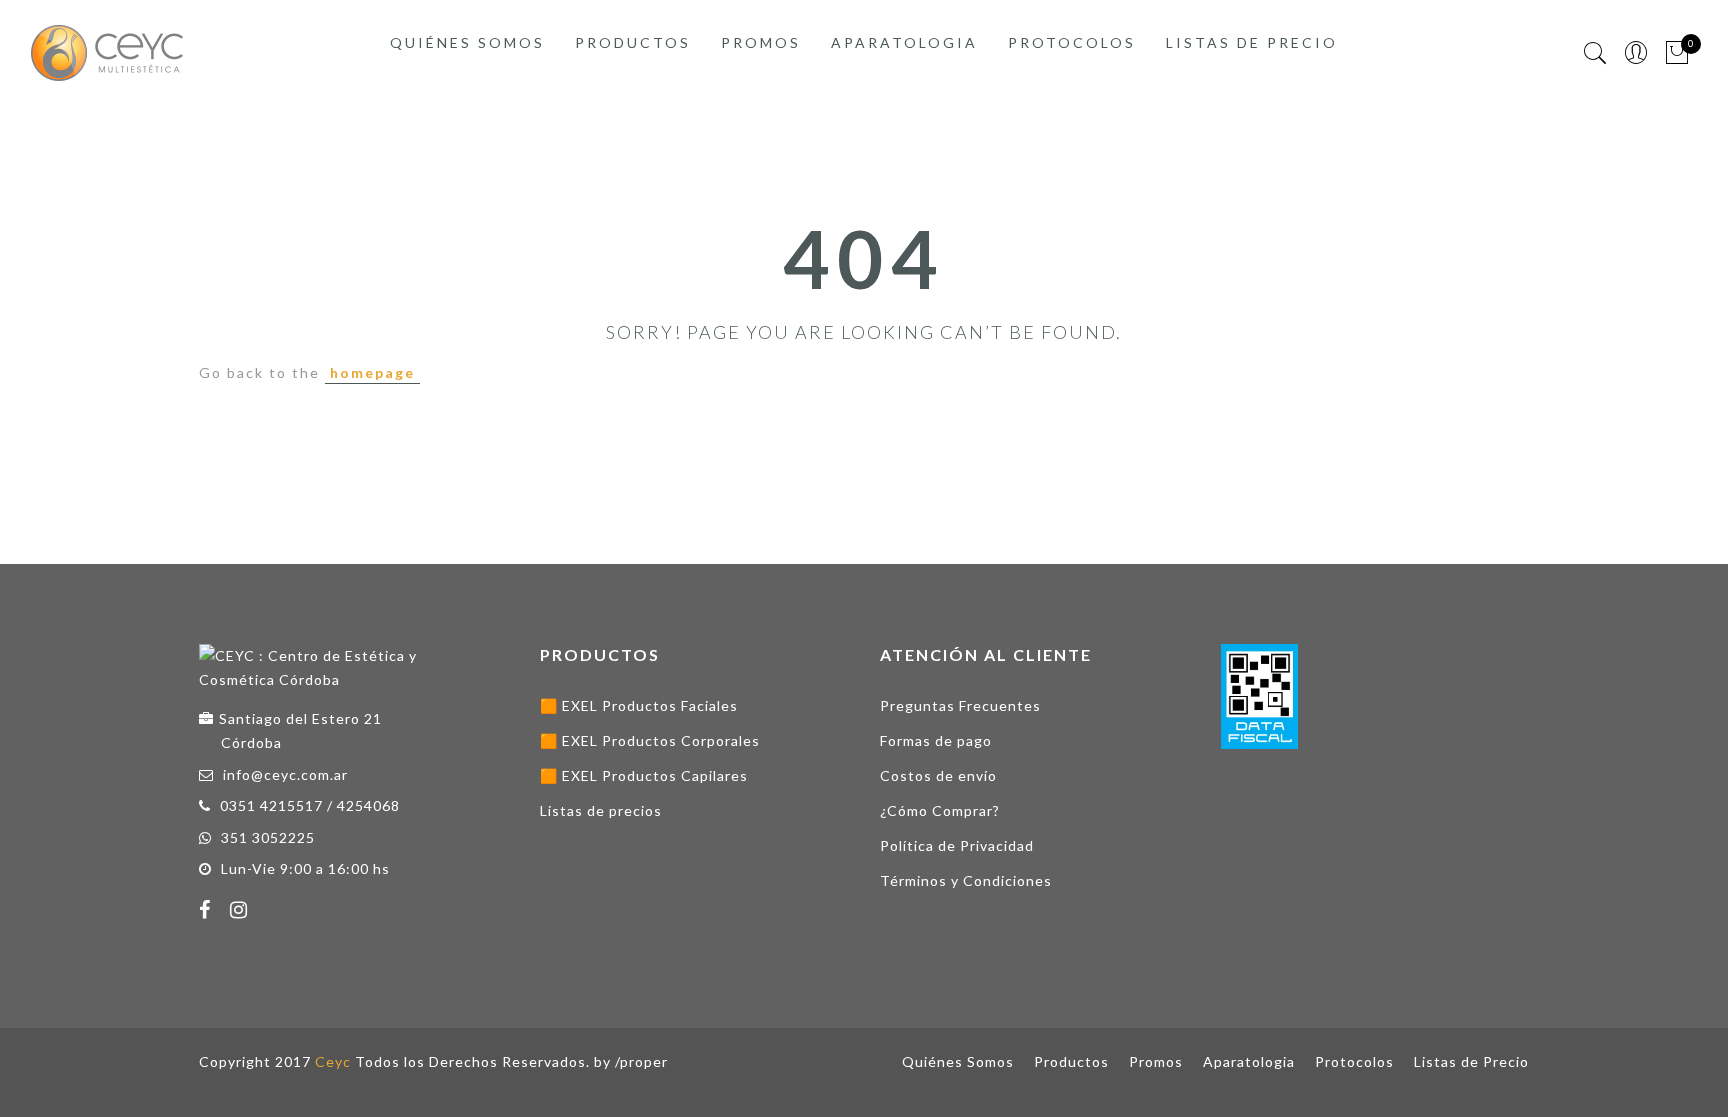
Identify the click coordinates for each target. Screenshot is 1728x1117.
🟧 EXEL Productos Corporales (650, 740)
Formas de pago (936, 740)
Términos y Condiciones (966, 880)
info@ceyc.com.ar (285, 774)
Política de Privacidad (957, 845)
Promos (761, 42)
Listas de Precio (1252, 42)
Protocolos (1072, 42)
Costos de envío (938, 775)
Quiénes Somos (467, 42)
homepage (372, 372)
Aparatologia (904, 42)
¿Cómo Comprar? (940, 810)
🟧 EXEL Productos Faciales (639, 705)
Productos (633, 42)
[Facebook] (207, 912)
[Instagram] (241, 912)
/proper (641, 1061)
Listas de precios (601, 810)
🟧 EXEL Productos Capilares (644, 775)
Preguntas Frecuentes (960, 705)
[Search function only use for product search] (1595, 53)
